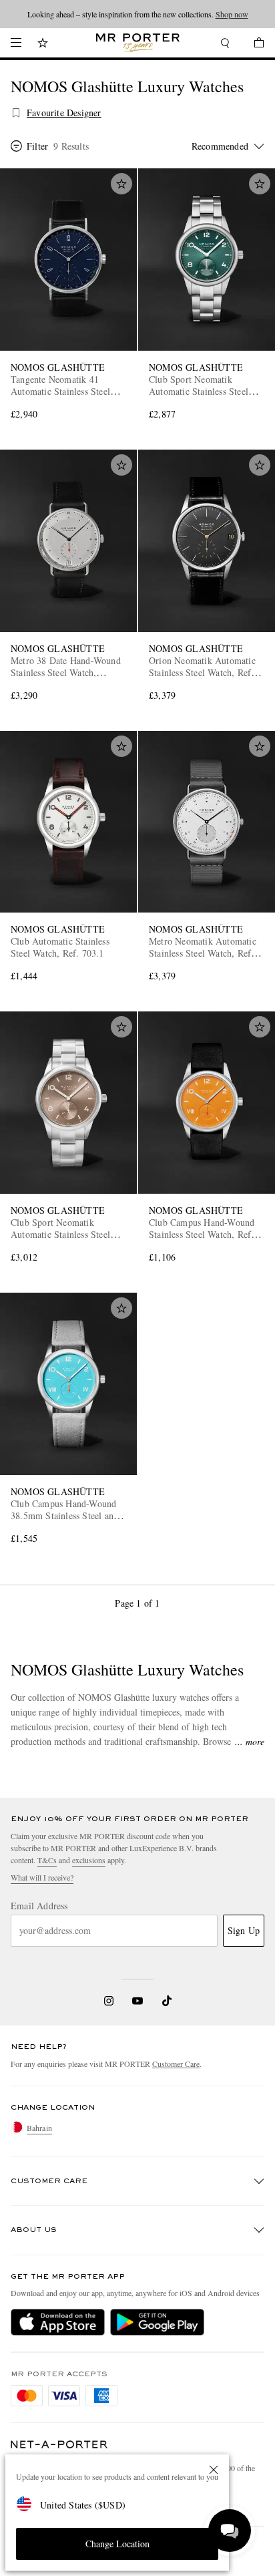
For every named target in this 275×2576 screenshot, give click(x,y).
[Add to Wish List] (121, 184)
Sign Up (244, 1930)
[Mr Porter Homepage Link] (138, 43)
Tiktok (167, 2001)
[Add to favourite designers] (16, 113)
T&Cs (47, 1860)
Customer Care (176, 2064)
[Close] (214, 2470)
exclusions (89, 1860)
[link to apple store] (58, 2322)
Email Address (39, 1906)
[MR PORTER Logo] (59, 2445)
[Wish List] (43, 44)
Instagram (109, 2001)
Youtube (138, 2001)
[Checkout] (252, 44)
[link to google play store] (157, 2322)
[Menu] (16, 43)
